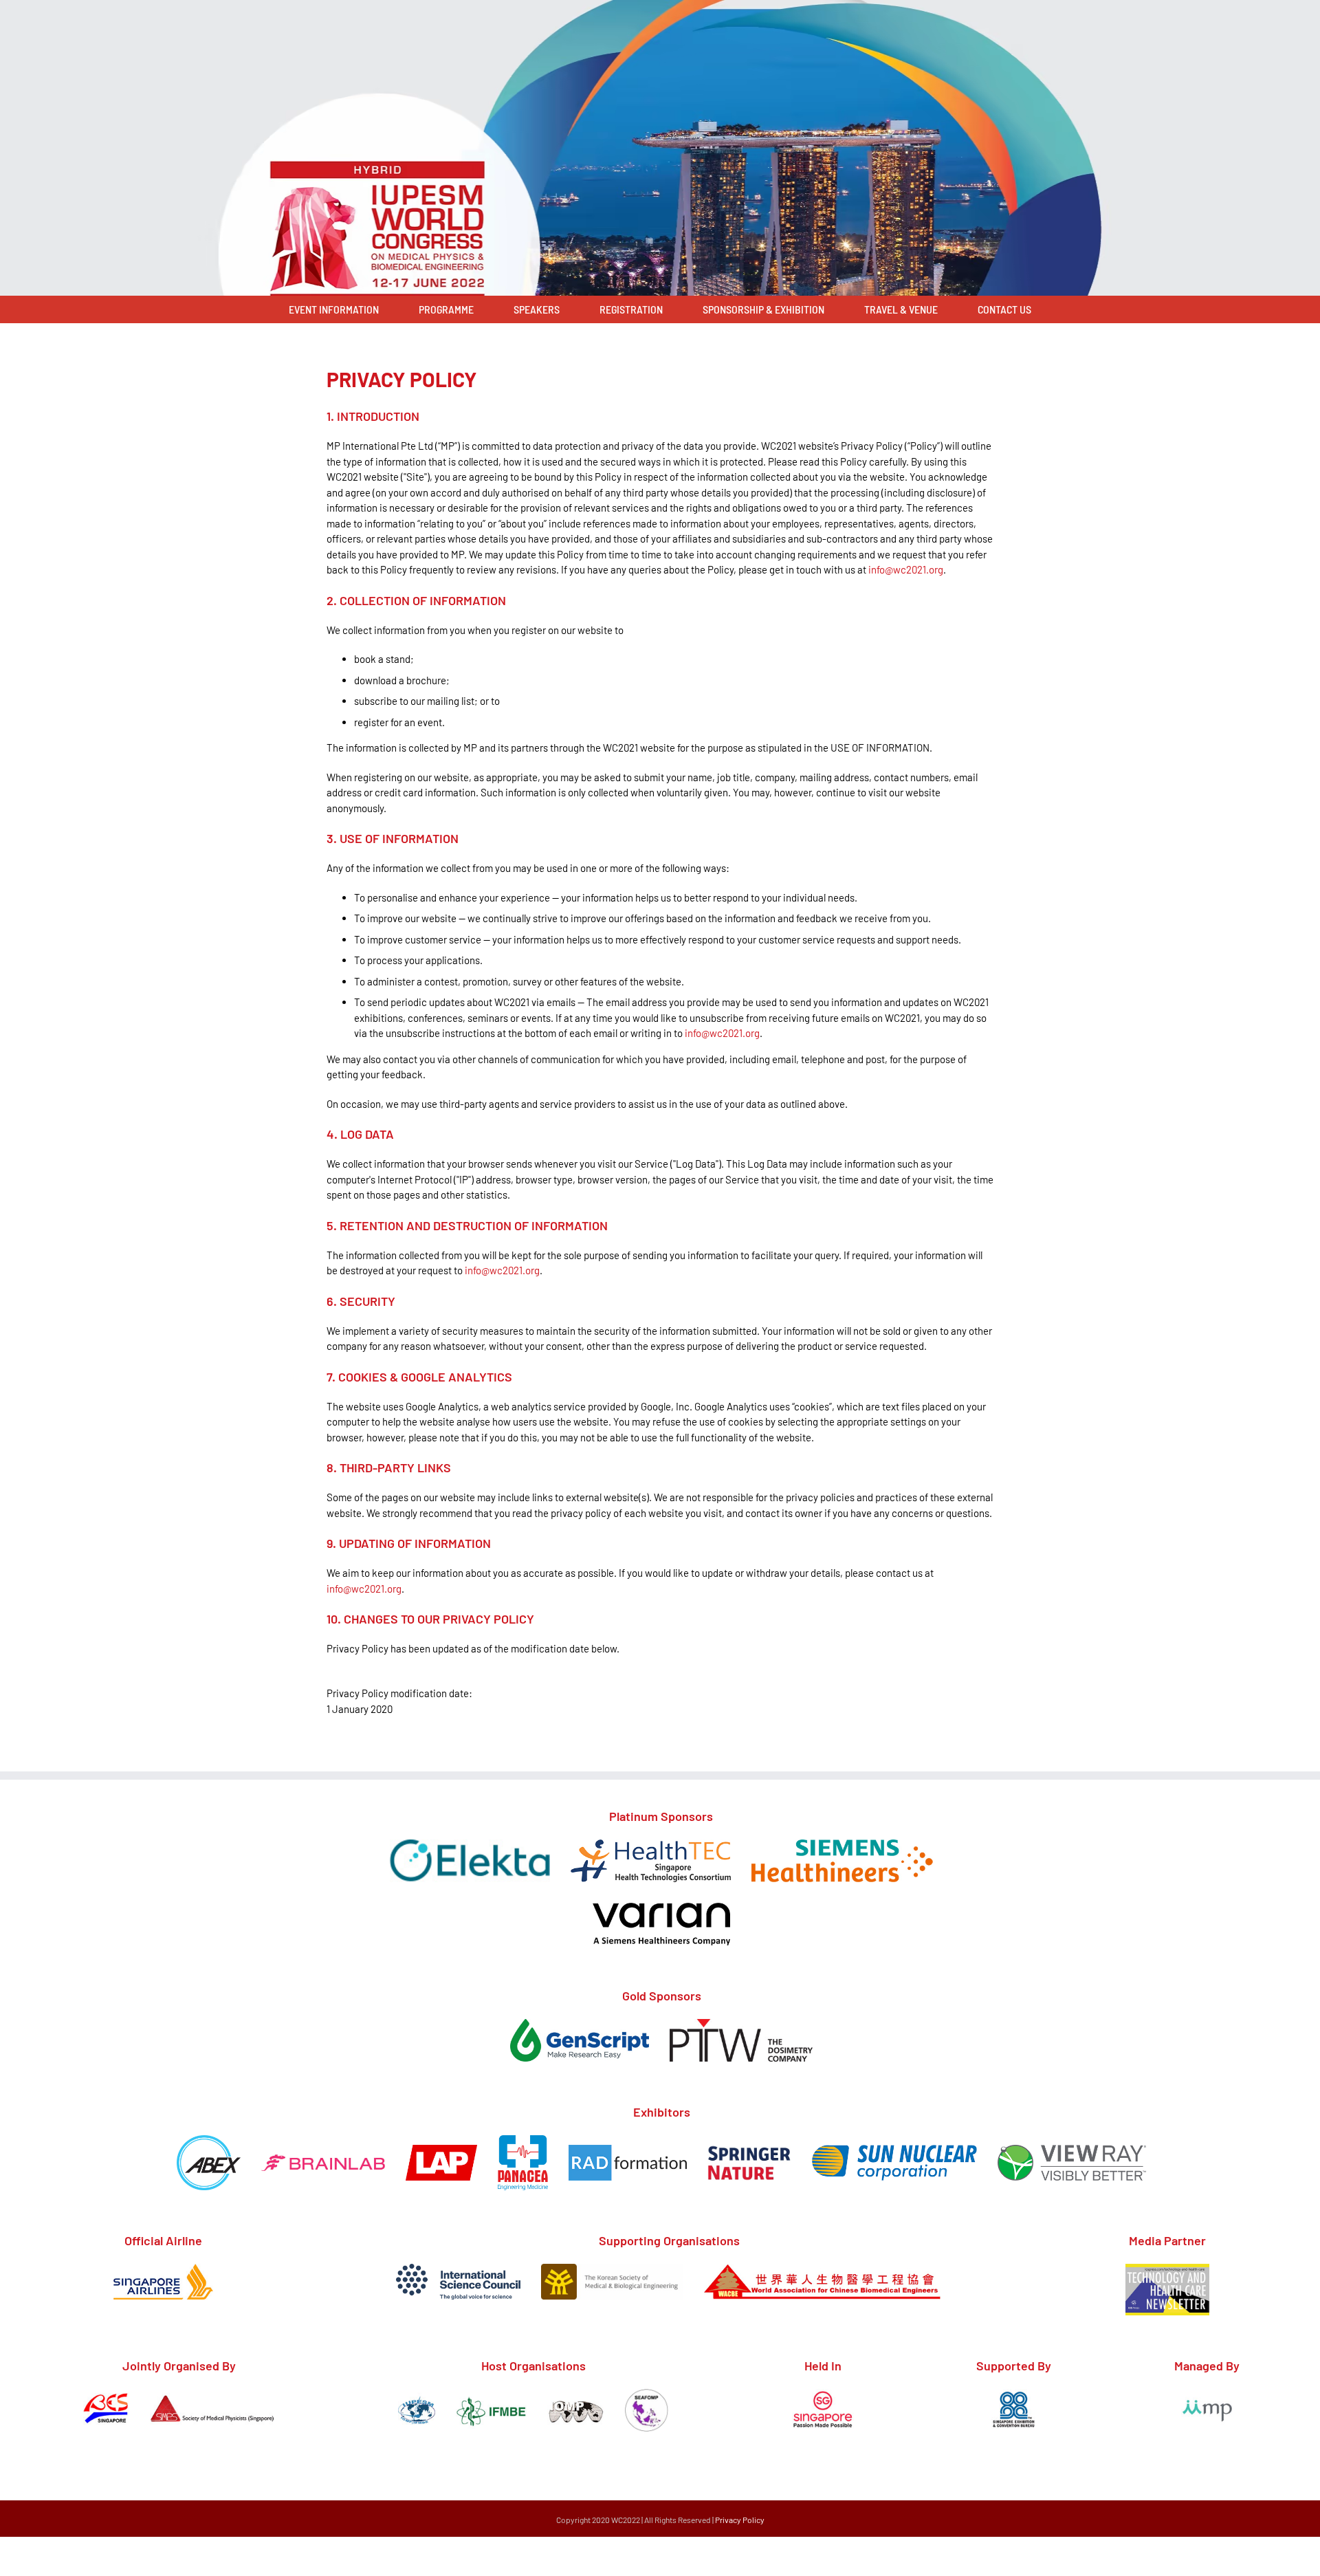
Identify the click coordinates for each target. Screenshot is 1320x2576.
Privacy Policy (740, 2520)
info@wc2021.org (906, 569)
